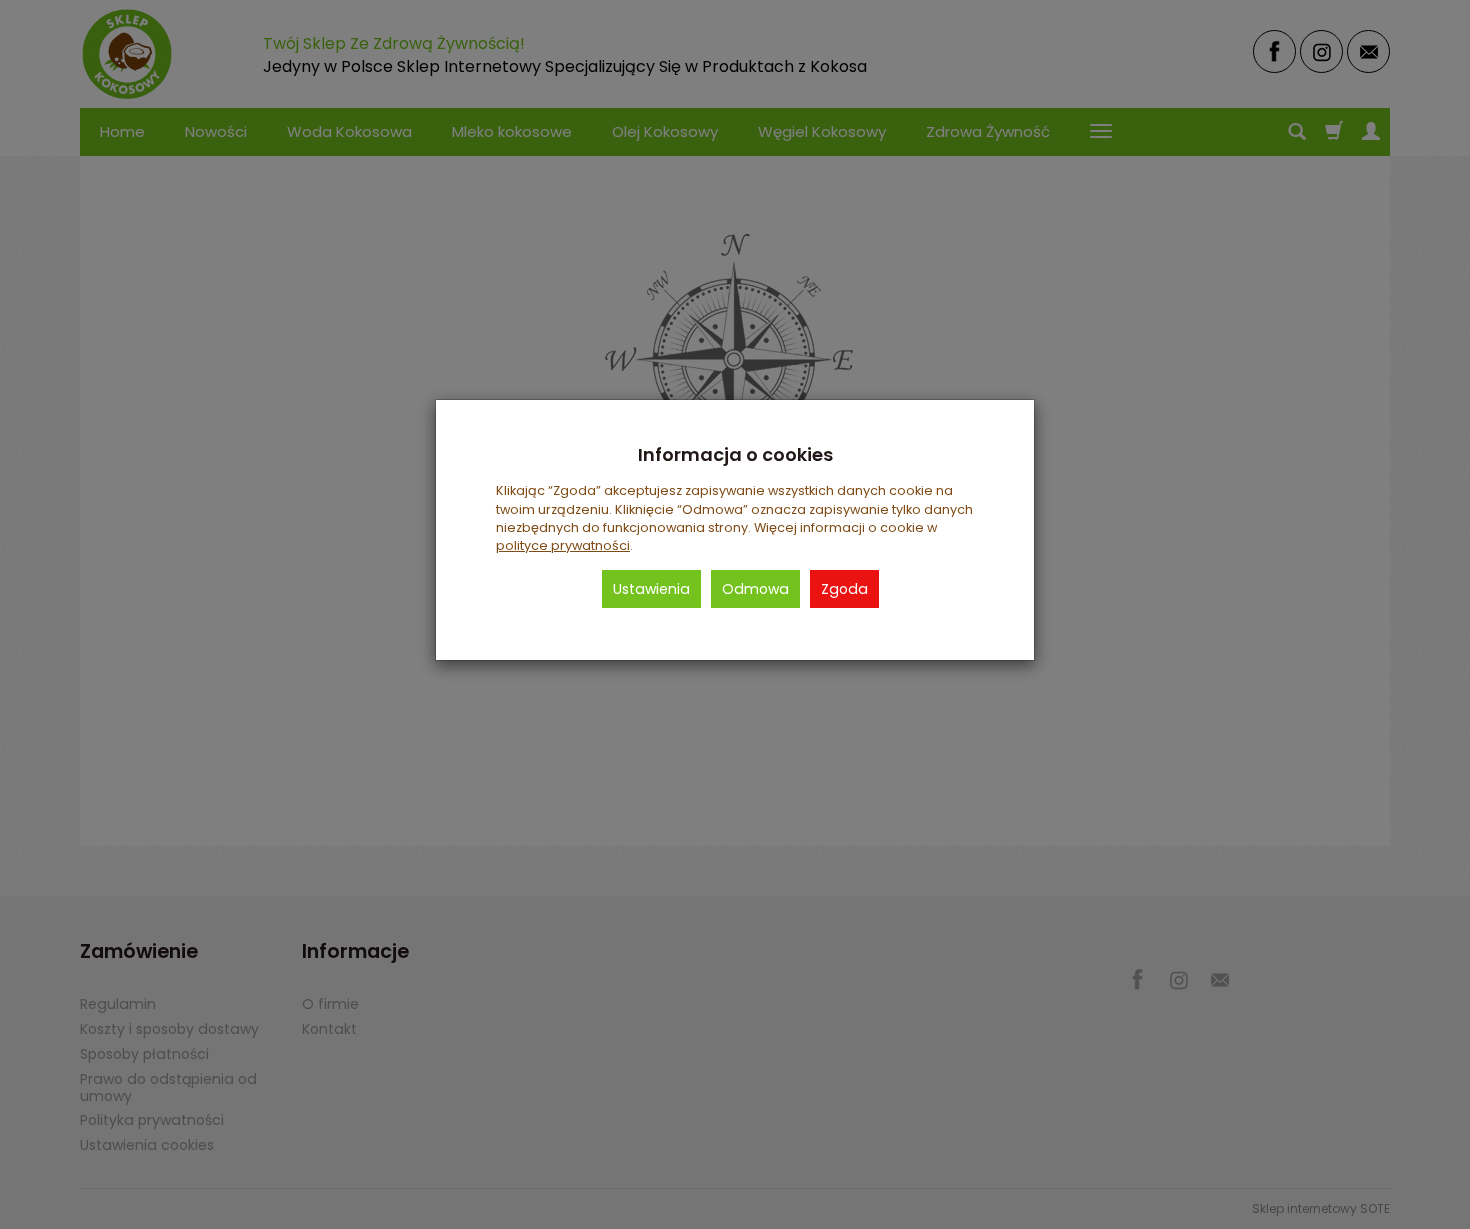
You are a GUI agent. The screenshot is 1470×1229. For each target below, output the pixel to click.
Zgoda (844, 589)
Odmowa (755, 589)
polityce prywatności (563, 545)
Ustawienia (651, 589)
